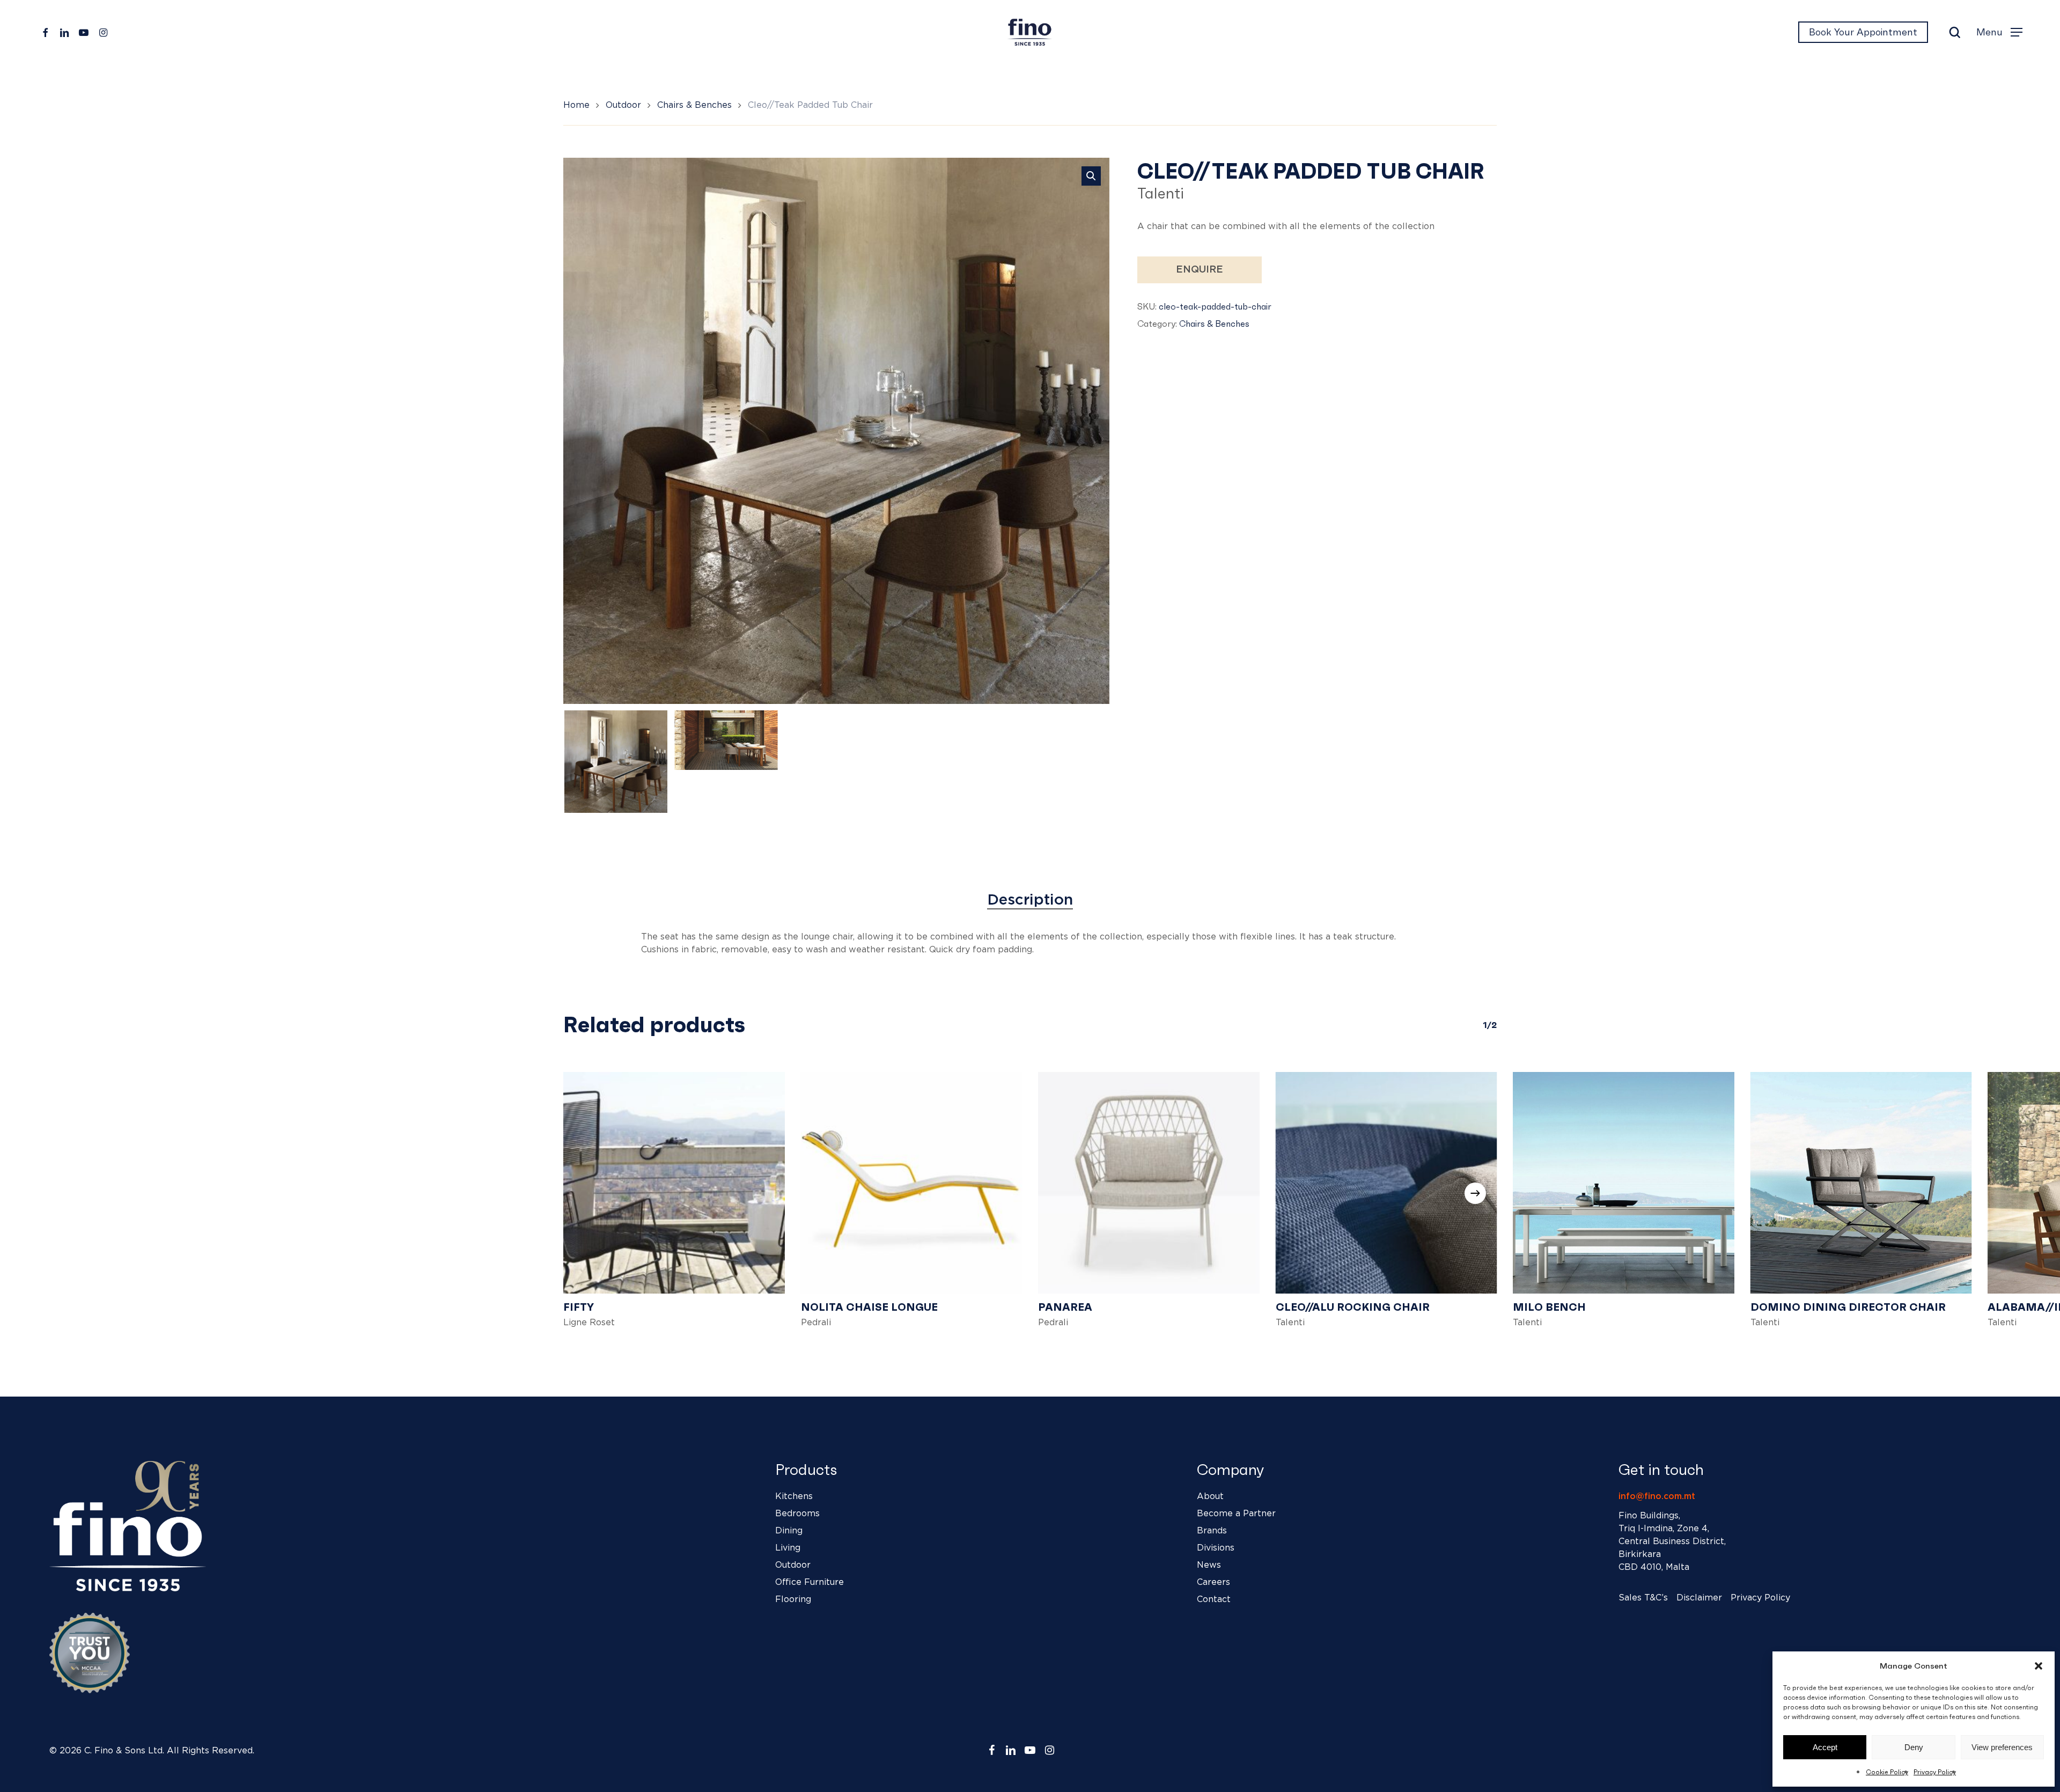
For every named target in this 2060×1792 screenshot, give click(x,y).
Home (576, 105)
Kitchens (794, 1496)
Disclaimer (1699, 1598)
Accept (1825, 1747)
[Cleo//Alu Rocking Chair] (1386, 1183)
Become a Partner (1236, 1514)
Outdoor (623, 105)
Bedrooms (797, 1514)
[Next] (1475, 1193)
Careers (1213, 1582)
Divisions (1216, 1548)
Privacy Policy (1935, 1772)
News (1209, 1565)
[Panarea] (1149, 1183)
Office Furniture (810, 1582)
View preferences (2002, 1747)
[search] (1955, 32)
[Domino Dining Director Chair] (1861, 1183)
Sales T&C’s (1643, 1598)
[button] (2039, 1666)
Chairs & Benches (694, 105)
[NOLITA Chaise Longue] (912, 1183)
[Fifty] (674, 1183)
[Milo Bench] (1624, 1183)
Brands (1212, 1531)
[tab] (1030, 900)
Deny (1914, 1747)
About (1210, 1496)
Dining (789, 1531)
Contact (1214, 1599)
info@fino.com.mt (1657, 1496)
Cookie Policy (1887, 1772)
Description (1030, 900)
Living (788, 1548)
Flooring (793, 1599)
